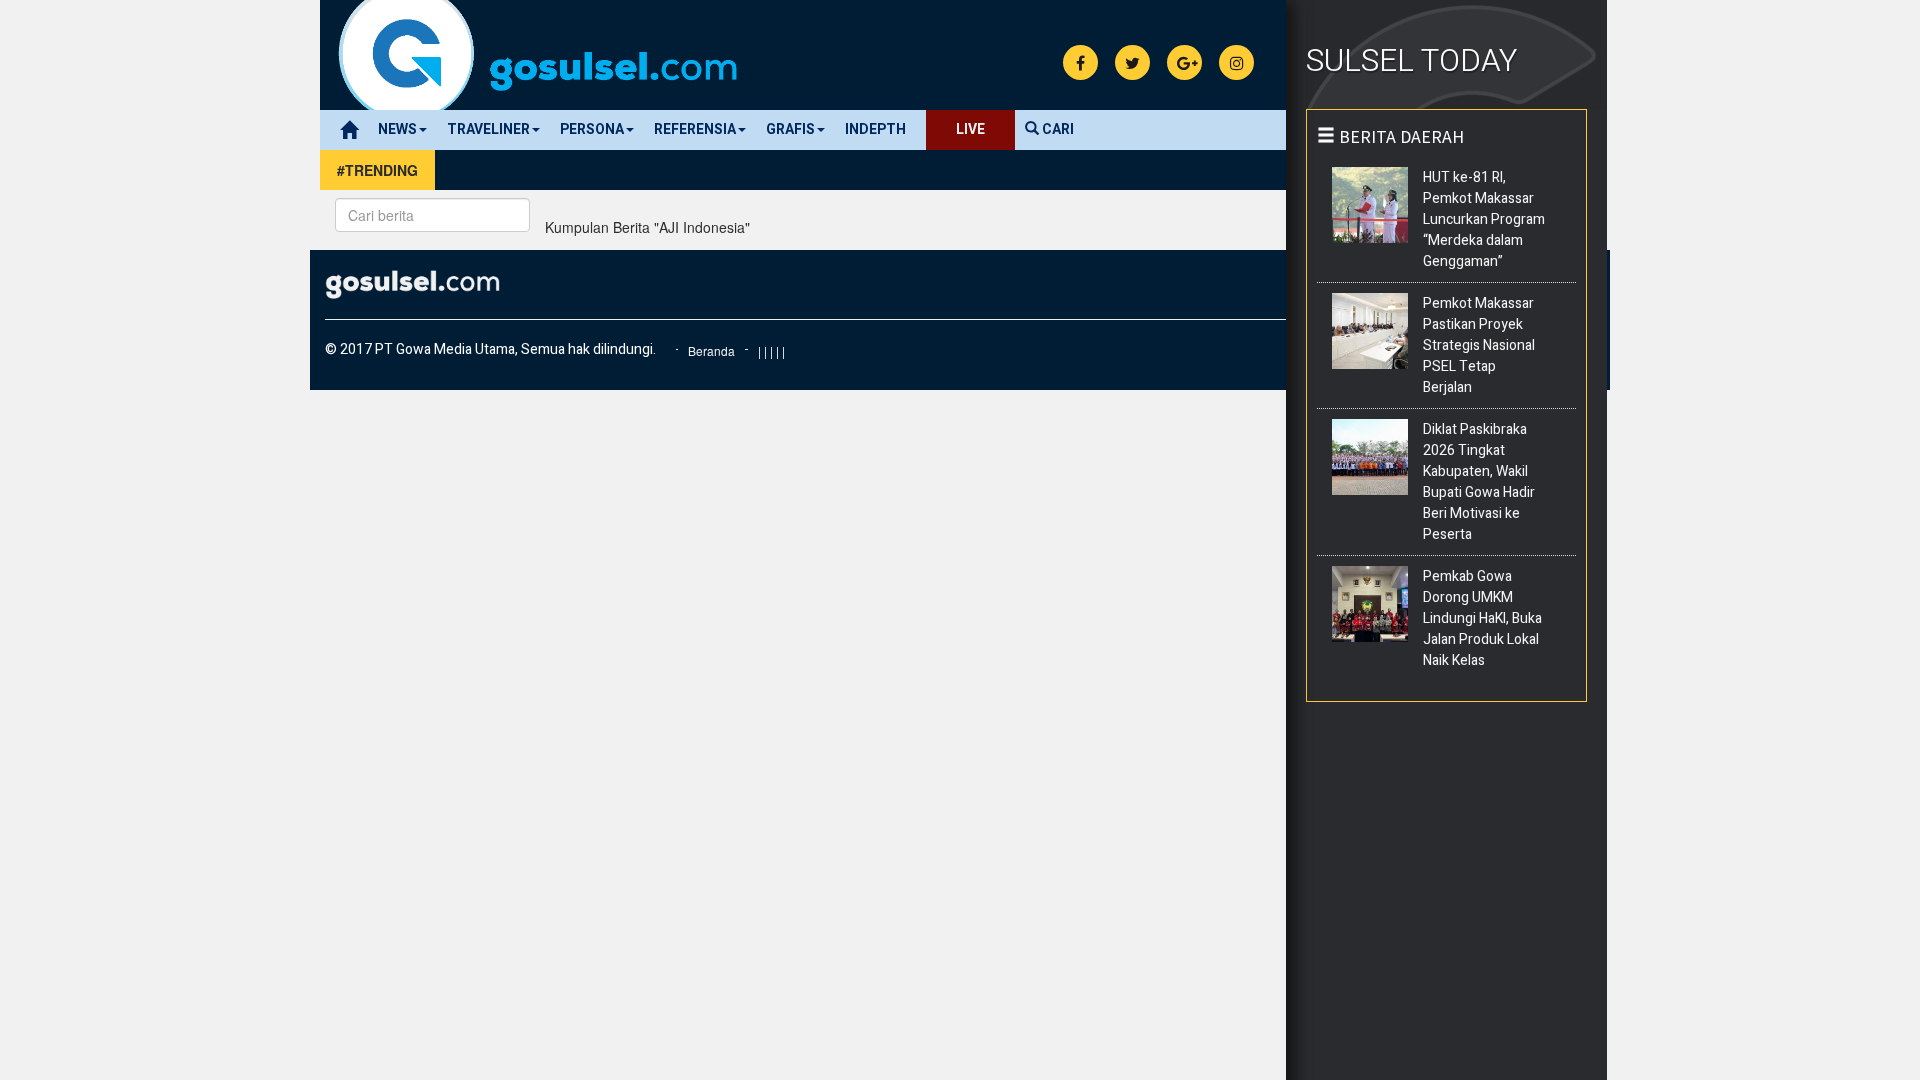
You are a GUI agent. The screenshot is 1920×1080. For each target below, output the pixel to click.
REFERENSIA (695, 129)
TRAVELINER (488, 129)
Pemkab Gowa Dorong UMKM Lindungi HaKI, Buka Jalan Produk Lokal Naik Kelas (1482, 618)
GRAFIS (790, 129)
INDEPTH (875, 129)
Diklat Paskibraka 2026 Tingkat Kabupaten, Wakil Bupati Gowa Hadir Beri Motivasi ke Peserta (1479, 482)
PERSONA (592, 129)
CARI (1056, 129)
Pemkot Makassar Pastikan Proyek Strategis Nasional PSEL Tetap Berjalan (1479, 345)
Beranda (711, 350)
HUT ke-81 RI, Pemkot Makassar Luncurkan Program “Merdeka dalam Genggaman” (1484, 219)
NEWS (397, 129)
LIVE (970, 129)
